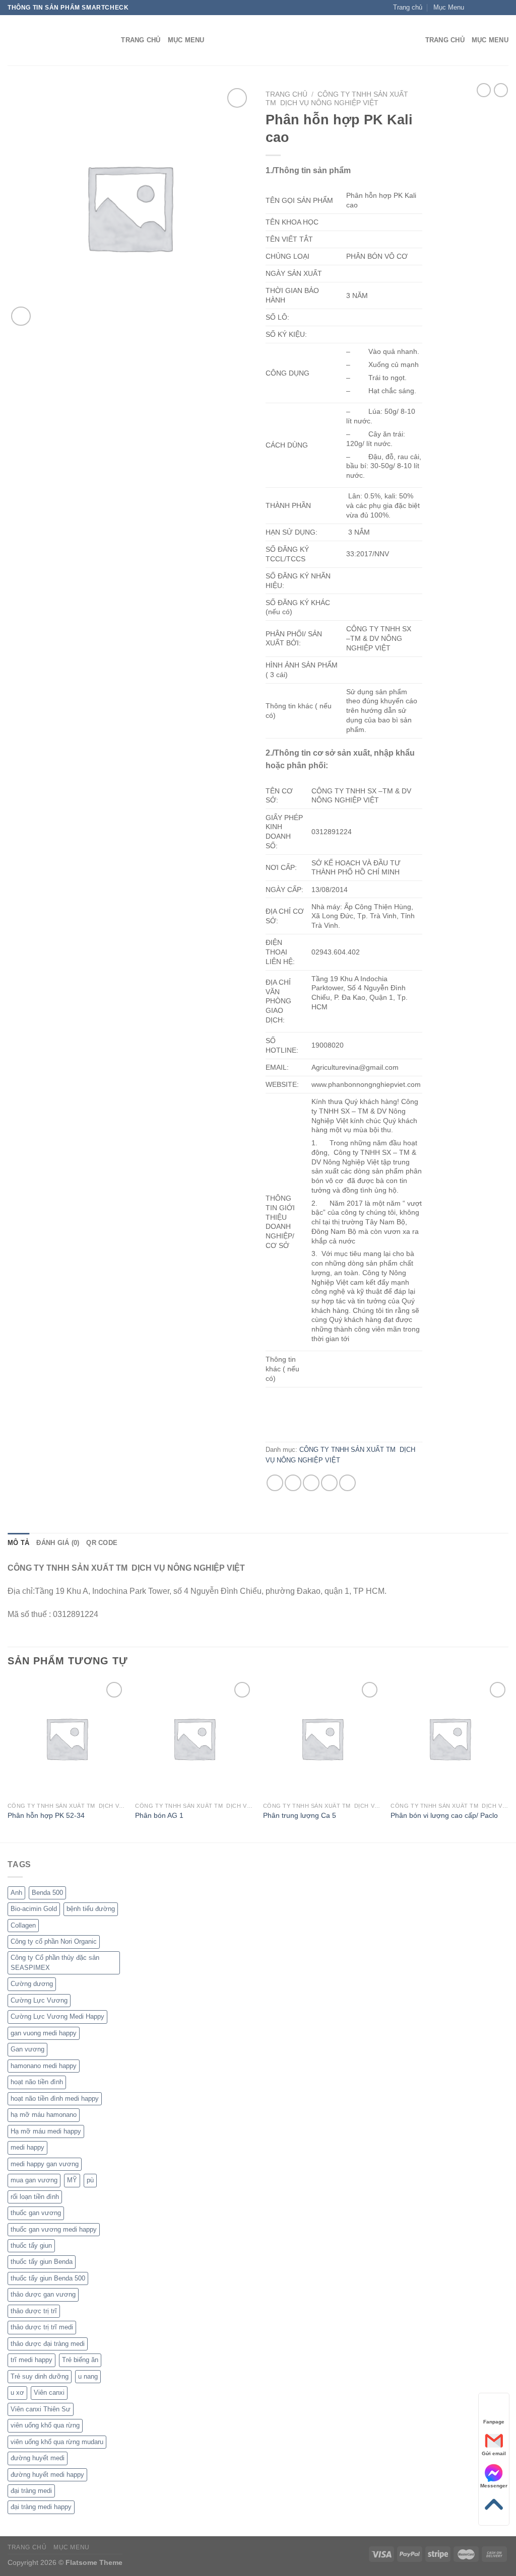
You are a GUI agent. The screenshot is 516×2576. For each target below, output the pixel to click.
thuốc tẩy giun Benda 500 (48, 2278)
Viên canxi (49, 2393)
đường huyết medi (38, 2458)
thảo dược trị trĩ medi (42, 2327)
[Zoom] (21, 316)
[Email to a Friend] (311, 1483)
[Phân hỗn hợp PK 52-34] (67, 1738)
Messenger (494, 2486)
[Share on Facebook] (275, 1483)
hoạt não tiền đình (37, 2082)
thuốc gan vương (36, 2213)
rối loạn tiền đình (35, 2197)
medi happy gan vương (45, 2164)
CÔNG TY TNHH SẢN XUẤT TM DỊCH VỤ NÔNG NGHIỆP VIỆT (337, 98)
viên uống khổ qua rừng (45, 2425)
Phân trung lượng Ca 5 (300, 1815)
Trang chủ (286, 94)
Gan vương (27, 2049)
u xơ (17, 2393)
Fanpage (494, 2422)
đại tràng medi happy (41, 2507)
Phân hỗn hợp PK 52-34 (46, 1815)
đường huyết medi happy (47, 2475)
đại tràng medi (31, 2491)
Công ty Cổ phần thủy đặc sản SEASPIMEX (55, 1963)
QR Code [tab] (102, 1543)
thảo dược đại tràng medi (48, 2344)
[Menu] (412, 41)
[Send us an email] (503, 8)
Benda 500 (47, 1893)
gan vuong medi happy (44, 2033)
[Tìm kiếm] (110, 40)
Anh (16, 1893)
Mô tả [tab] (18, 1543)
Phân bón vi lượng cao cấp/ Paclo (444, 1815)
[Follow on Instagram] (484, 8)
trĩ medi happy (31, 2360)
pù (90, 2180)
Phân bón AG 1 (159, 1815)
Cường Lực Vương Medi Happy (57, 2016)
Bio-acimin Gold (34, 1909)
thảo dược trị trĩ (34, 2311)
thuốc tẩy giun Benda (42, 2262)
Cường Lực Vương (39, 2000)
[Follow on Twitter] (494, 8)
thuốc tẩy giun (31, 2246)
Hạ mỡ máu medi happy (46, 2131)
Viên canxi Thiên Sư (41, 2409)
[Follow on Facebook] (475, 8)
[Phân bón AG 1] (194, 1738)
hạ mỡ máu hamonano (44, 2115)
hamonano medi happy (44, 2066)
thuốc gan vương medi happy (54, 2229)
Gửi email (494, 2453)
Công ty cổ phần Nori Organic (54, 1941)
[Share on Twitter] (293, 1483)
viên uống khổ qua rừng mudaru (57, 2442)
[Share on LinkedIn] (347, 1483)
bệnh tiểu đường (91, 1909)
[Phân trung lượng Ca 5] (322, 1738)
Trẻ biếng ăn (80, 2360)
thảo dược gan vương (43, 2294)
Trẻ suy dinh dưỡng (40, 2376)
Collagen (23, 1925)
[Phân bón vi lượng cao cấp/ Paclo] (449, 1738)
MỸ (72, 2180)
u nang (88, 2376)
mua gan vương (34, 2180)
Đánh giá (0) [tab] (58, 1543)
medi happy (27, 2147)
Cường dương (32, 1984)
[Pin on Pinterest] (329, 1483)
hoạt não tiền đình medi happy (55, 2099)
